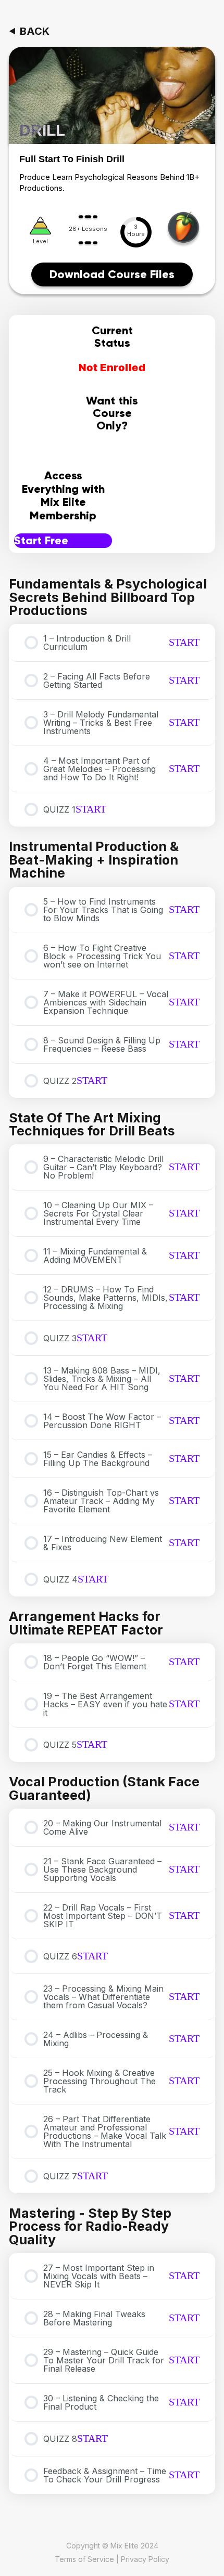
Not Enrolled (112, 368)
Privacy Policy (145, 2559)
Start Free (41, 540)
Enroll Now (112, 453)
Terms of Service (84, 2559)
